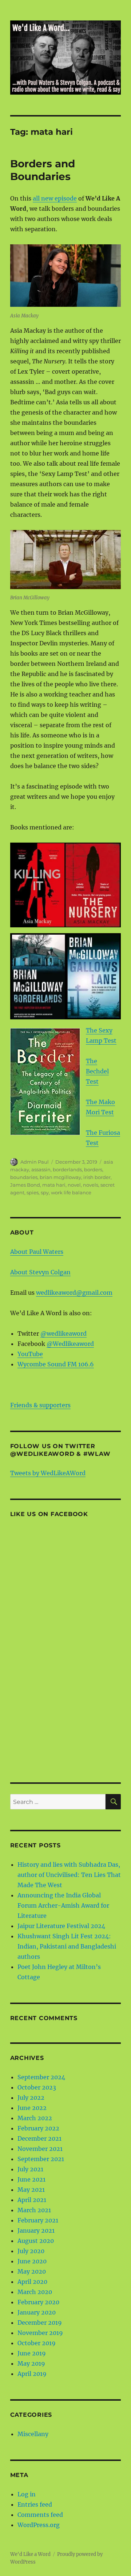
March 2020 (35, 2292)
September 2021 (41, 2159)
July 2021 (30, 2169)
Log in (27, 2494)
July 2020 (31, 2251)
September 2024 (41, 2077)
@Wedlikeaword (70, 1344)
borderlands (67, 1169)
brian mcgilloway (60, 1177)
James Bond (25, 1185)
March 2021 (34, 2210)
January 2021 (36, 2230)
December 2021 (39, 2138)
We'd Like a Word (30, 2554)
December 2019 (40, 2323)
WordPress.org (39, 2525)
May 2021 (31, 2190)
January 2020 (37, 2312)
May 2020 (32, 2271)
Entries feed (35, 2504)
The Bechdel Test (97, 1071)
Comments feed (40, 2515)
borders (93, 1169)
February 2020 (38, 2302)
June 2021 (31, 2179)
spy (45, 1192)
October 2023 (37, 2087)
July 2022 (31, 2098)
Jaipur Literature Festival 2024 (61, 1926)
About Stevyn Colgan (40, 1272)
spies (33, 1192)
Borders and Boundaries (43, 170)
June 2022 (32, 2108)
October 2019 (37, 2343)
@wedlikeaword (63, 1333)
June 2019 (32, 2353)
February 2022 (38, 2128)
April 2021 (32, 2200)
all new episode (55, 198)
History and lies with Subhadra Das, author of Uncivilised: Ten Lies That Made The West (69, 1875)
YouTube (30, 1354)
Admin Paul (35, 1162)
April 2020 (32, 2282)
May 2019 (31, 2363)
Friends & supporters (40, 1405)
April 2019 (32, 2374)
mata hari (54, 1185)
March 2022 (35, 2118)
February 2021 (38, 2220)
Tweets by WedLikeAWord (48, 1473)
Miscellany (33, 2434)
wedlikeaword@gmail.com (74, 1293)
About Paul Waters (37, 1252)
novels (91, 1185)
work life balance (71, 1192)
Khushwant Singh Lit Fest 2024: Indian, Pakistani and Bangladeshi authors (67, 1946)
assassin (41, 1169)
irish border (97, 1177)
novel (74, 1185)
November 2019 (40, 2333)
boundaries (24, 1177)
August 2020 (36, 2241)
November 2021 (40, 2149)
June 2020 (32, 2261)
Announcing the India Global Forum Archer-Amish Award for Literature (63, 1905)
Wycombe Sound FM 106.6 (56, 1364)
